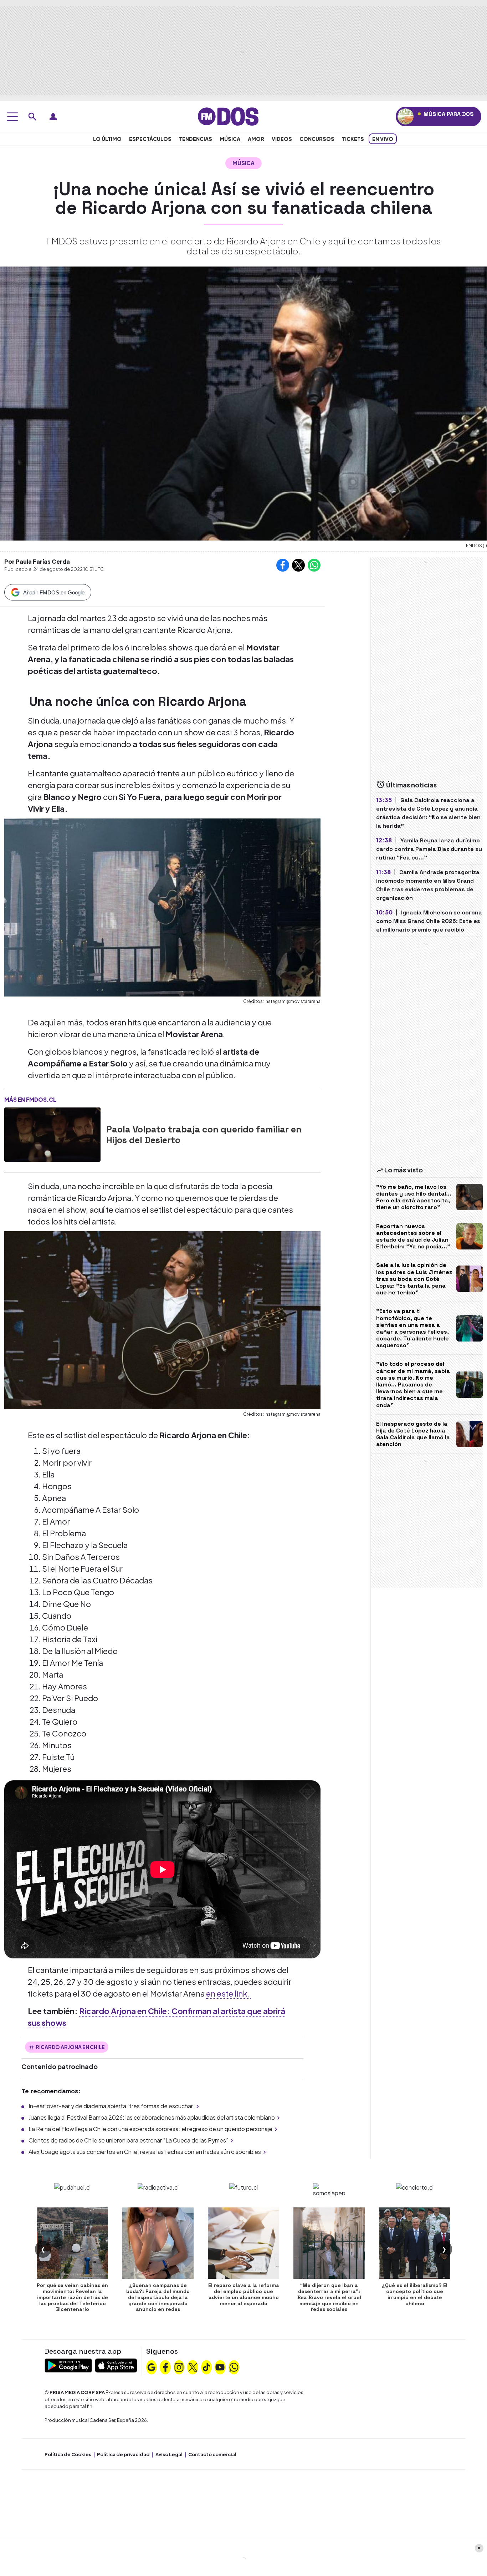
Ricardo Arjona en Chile (70, 2047)
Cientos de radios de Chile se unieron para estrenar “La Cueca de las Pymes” (128, 2140)
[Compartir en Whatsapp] (314, 565)
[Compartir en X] (298, 565)
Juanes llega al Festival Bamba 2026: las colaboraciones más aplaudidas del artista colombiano (152, 2117)
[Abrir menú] (12, 117)
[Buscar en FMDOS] (32, 117)
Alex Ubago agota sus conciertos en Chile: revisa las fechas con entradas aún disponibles (145, 2152)
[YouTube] (220, 2367)
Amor (256, 139)
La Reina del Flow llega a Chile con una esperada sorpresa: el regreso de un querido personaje (150, 2129)
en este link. (228, 1993)
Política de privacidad (123, 2454)
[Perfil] (53, 117)
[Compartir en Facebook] (283, 565)
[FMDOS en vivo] (406, 116)
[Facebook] (165, 2367)
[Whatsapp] (234, 2367)
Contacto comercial (212, 2454)
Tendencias (196, 139)
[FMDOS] (228, 116)
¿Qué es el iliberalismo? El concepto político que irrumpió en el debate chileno (415, 2294)
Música (230, 139)
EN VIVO (383, 139)
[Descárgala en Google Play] (68, 2365)
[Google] (152, 2367)
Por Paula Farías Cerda (37, 561)
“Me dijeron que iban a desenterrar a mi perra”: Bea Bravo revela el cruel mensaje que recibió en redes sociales (329, 2297)
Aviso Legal (169, 2454)
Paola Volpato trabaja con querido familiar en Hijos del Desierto (204, 1135)
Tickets (353, 139)
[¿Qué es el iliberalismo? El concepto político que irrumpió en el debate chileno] (415, 2243)
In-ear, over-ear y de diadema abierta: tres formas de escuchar (111, 2106)
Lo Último (107, 139)
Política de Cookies (68, 2454)
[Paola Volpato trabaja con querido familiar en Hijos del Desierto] (52, 1135)
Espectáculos (150, 139)
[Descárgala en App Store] (116, 2365)
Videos (282, 139)
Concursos (317, 139)
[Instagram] (179, 2367)
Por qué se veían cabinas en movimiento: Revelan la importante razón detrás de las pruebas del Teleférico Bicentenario (72, 2297)
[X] (193, 2367)
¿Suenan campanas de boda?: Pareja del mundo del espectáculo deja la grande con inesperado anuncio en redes (158, 2297)
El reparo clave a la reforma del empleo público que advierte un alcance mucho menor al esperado (244, 2294)
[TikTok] (206, 2367)
